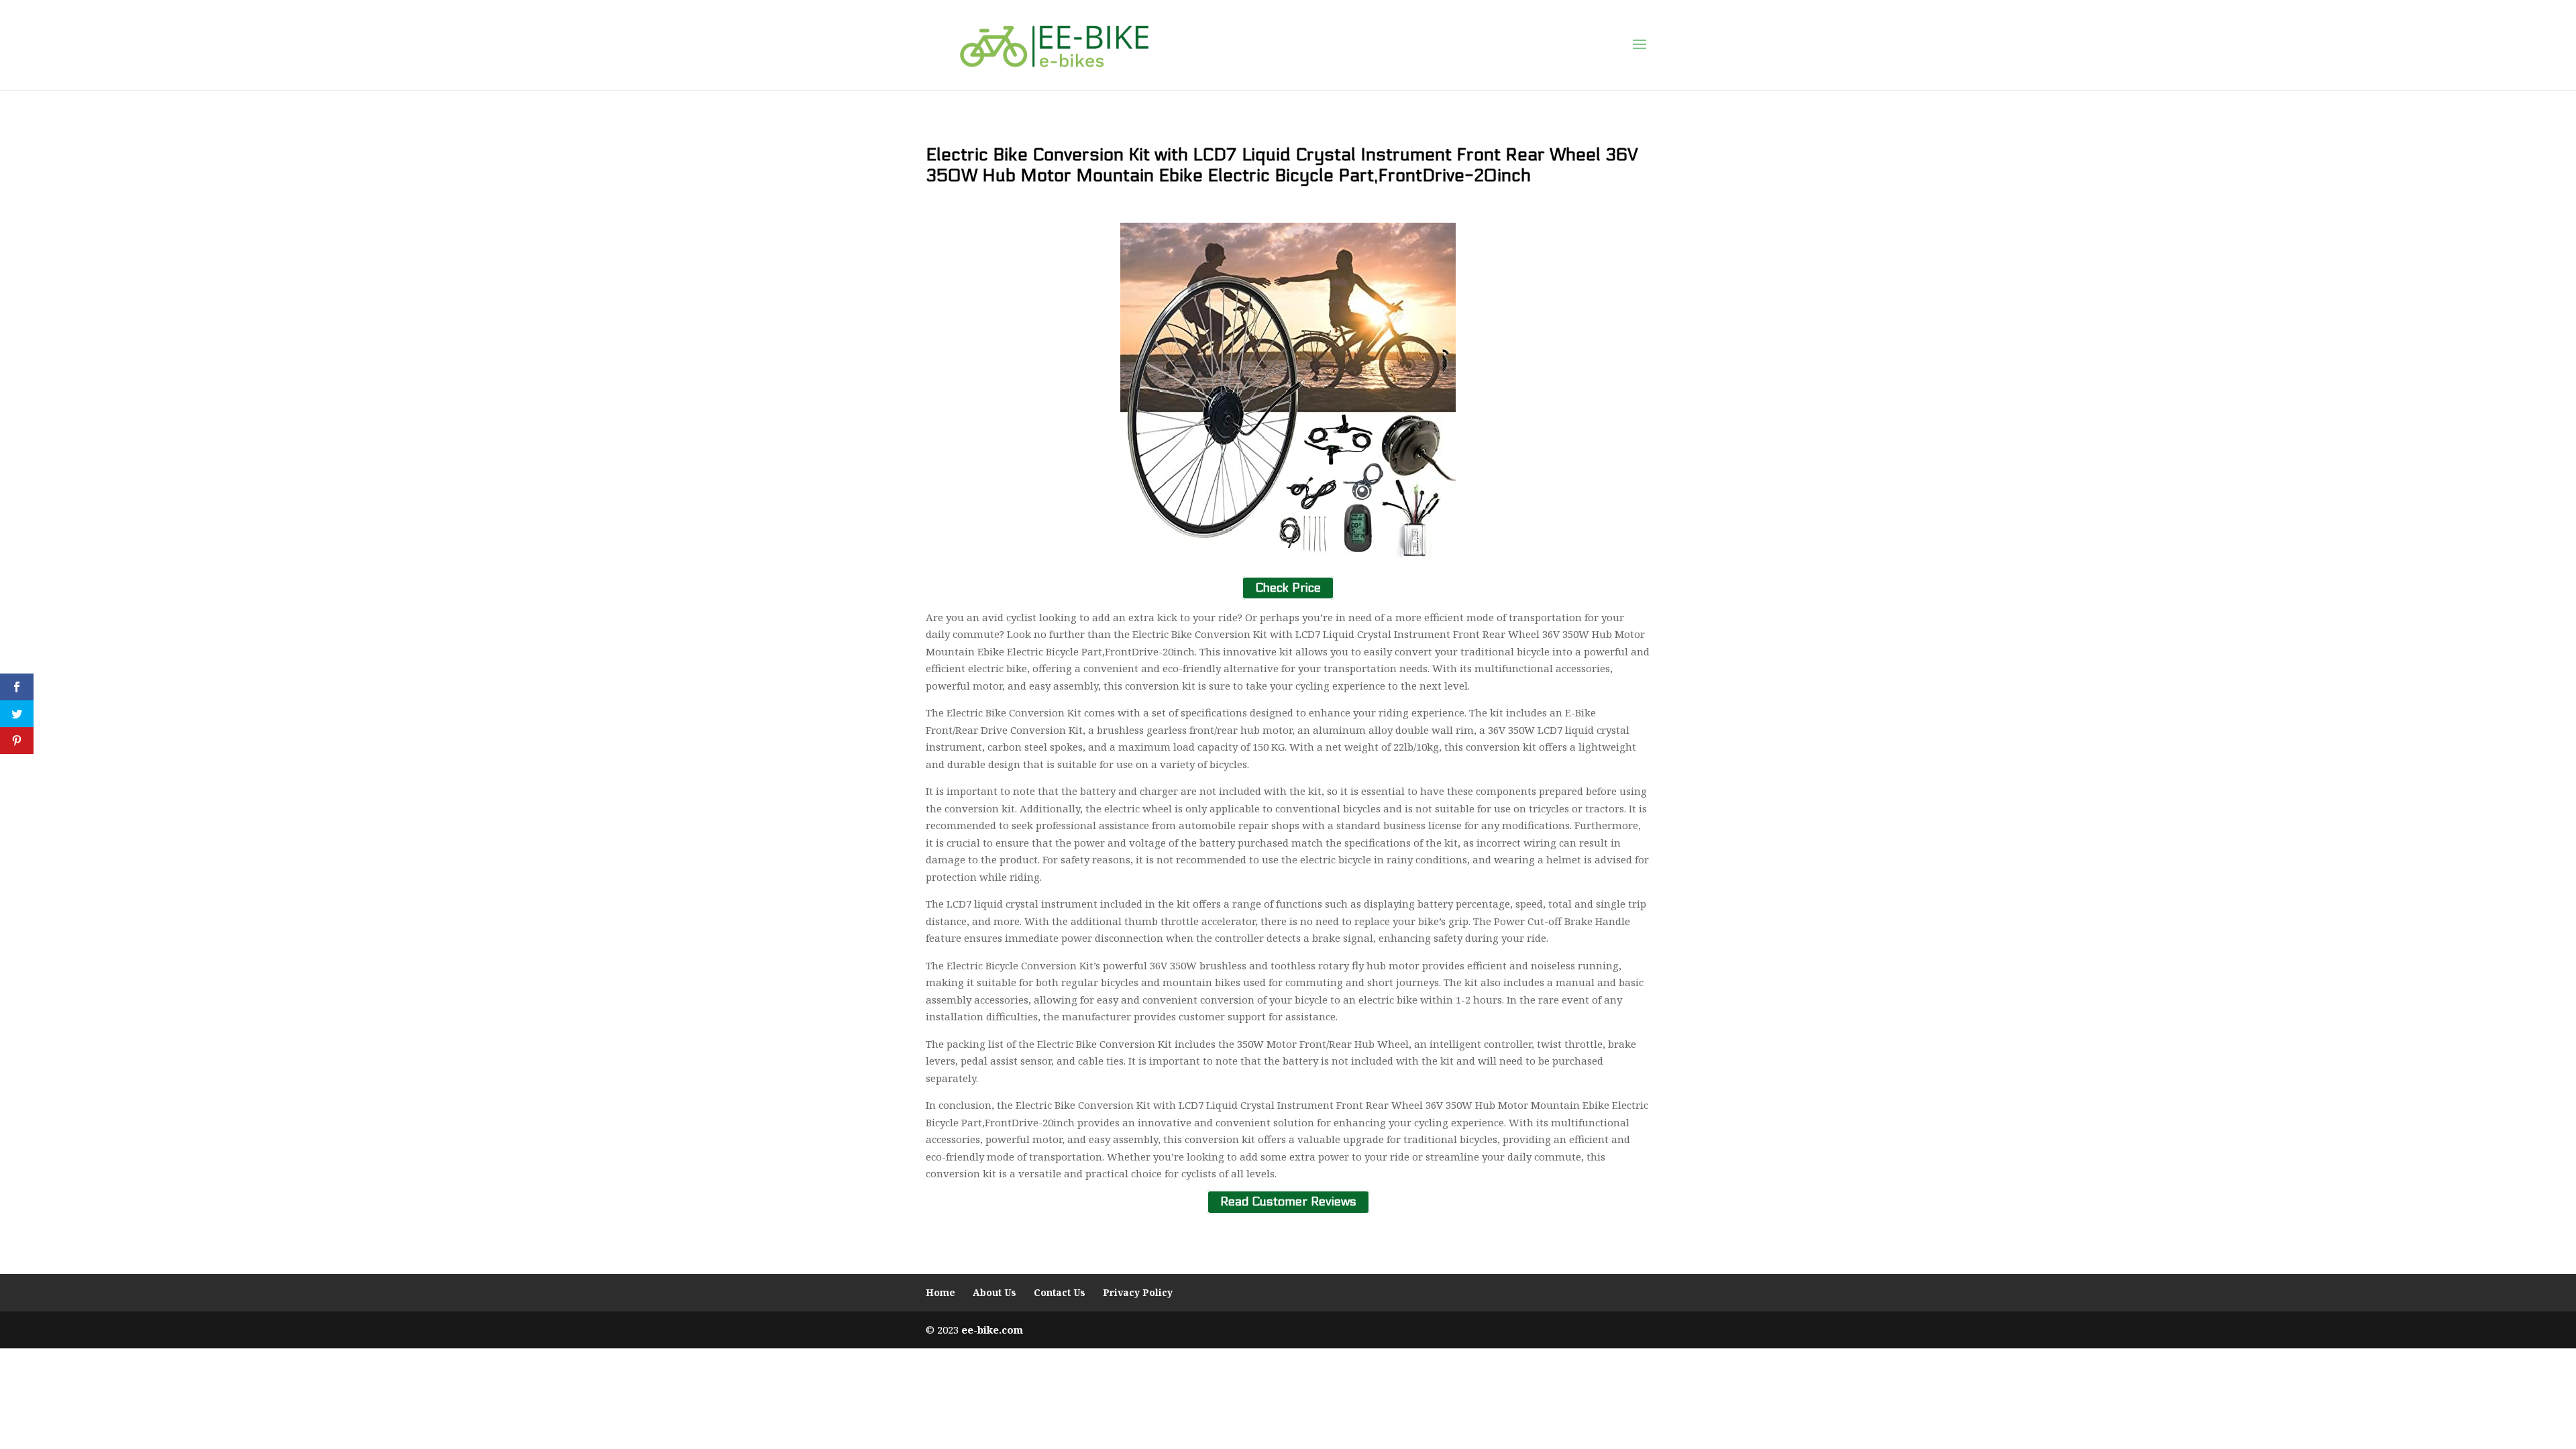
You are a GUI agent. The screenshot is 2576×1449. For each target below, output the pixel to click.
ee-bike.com (992, 1330)
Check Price (1288, 588)
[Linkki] (1054, 44)
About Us (995, 1292)
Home (941, 1292)
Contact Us (1060, 1292)
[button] (1640, 45)
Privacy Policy (1138, 1292)
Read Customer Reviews (1288, 1202)
